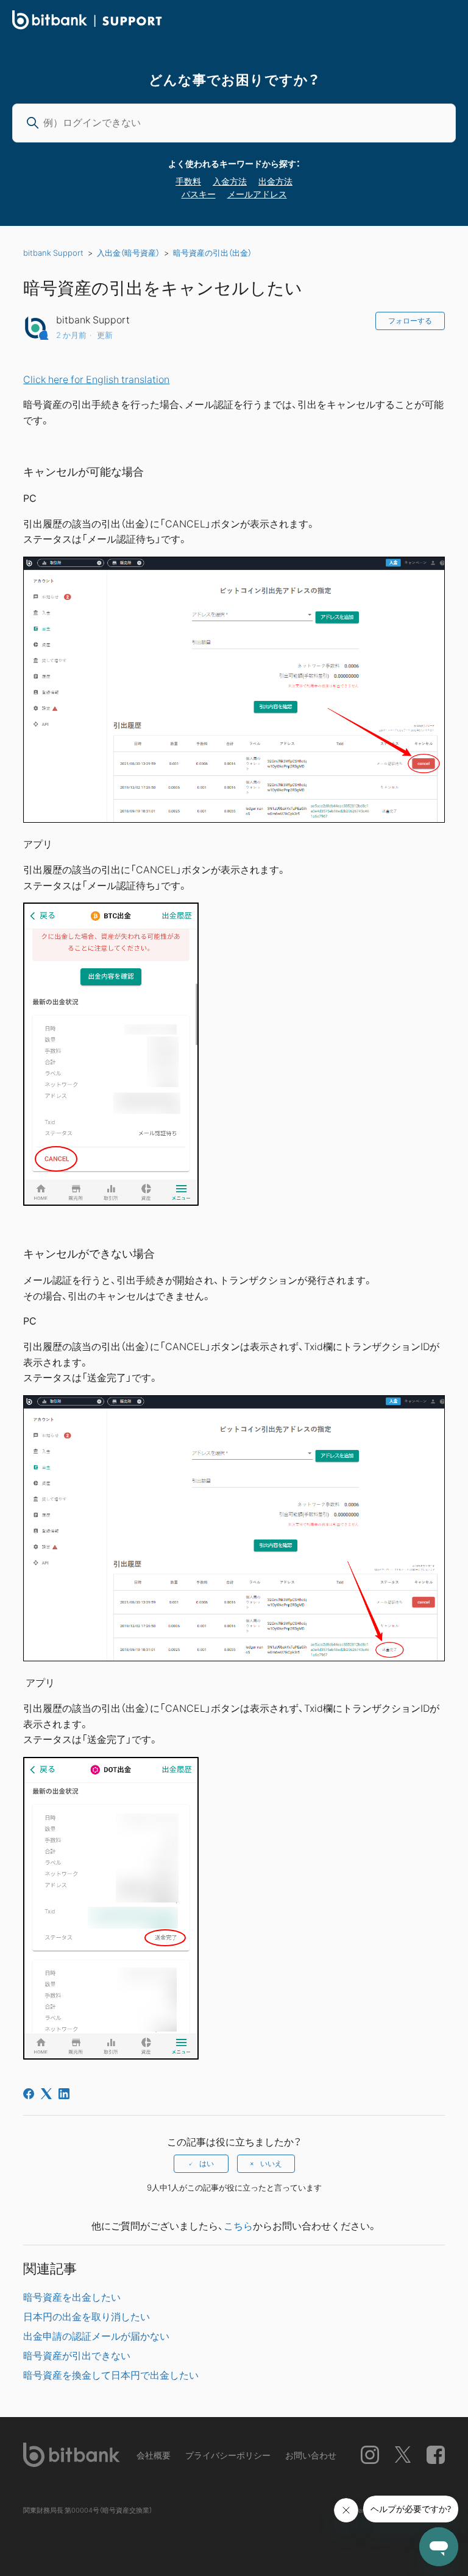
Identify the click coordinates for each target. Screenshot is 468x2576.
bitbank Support (53, 252)
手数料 (188, 181)
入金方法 (230, 181)
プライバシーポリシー (228, 2455)
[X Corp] (46, 2094)
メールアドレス (257, 194)
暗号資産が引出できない (77, 2355)
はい (207, 2164)
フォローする (410, 321)
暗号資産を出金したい (72, 2296)
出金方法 (275, 181)
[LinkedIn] (64, 2094)
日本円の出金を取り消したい (87, 2316)
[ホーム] (87, 26)
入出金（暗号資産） (128, 252)
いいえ (271, 2164)
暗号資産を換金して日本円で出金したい (111, 2374)
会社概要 (154, 2455)
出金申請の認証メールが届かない (96, 2335)
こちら (238, 2225)
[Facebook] (29, 2094)
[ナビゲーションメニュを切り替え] (444, 22)
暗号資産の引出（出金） (212, 252)
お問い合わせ (311, 2455)
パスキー (199, 194)
